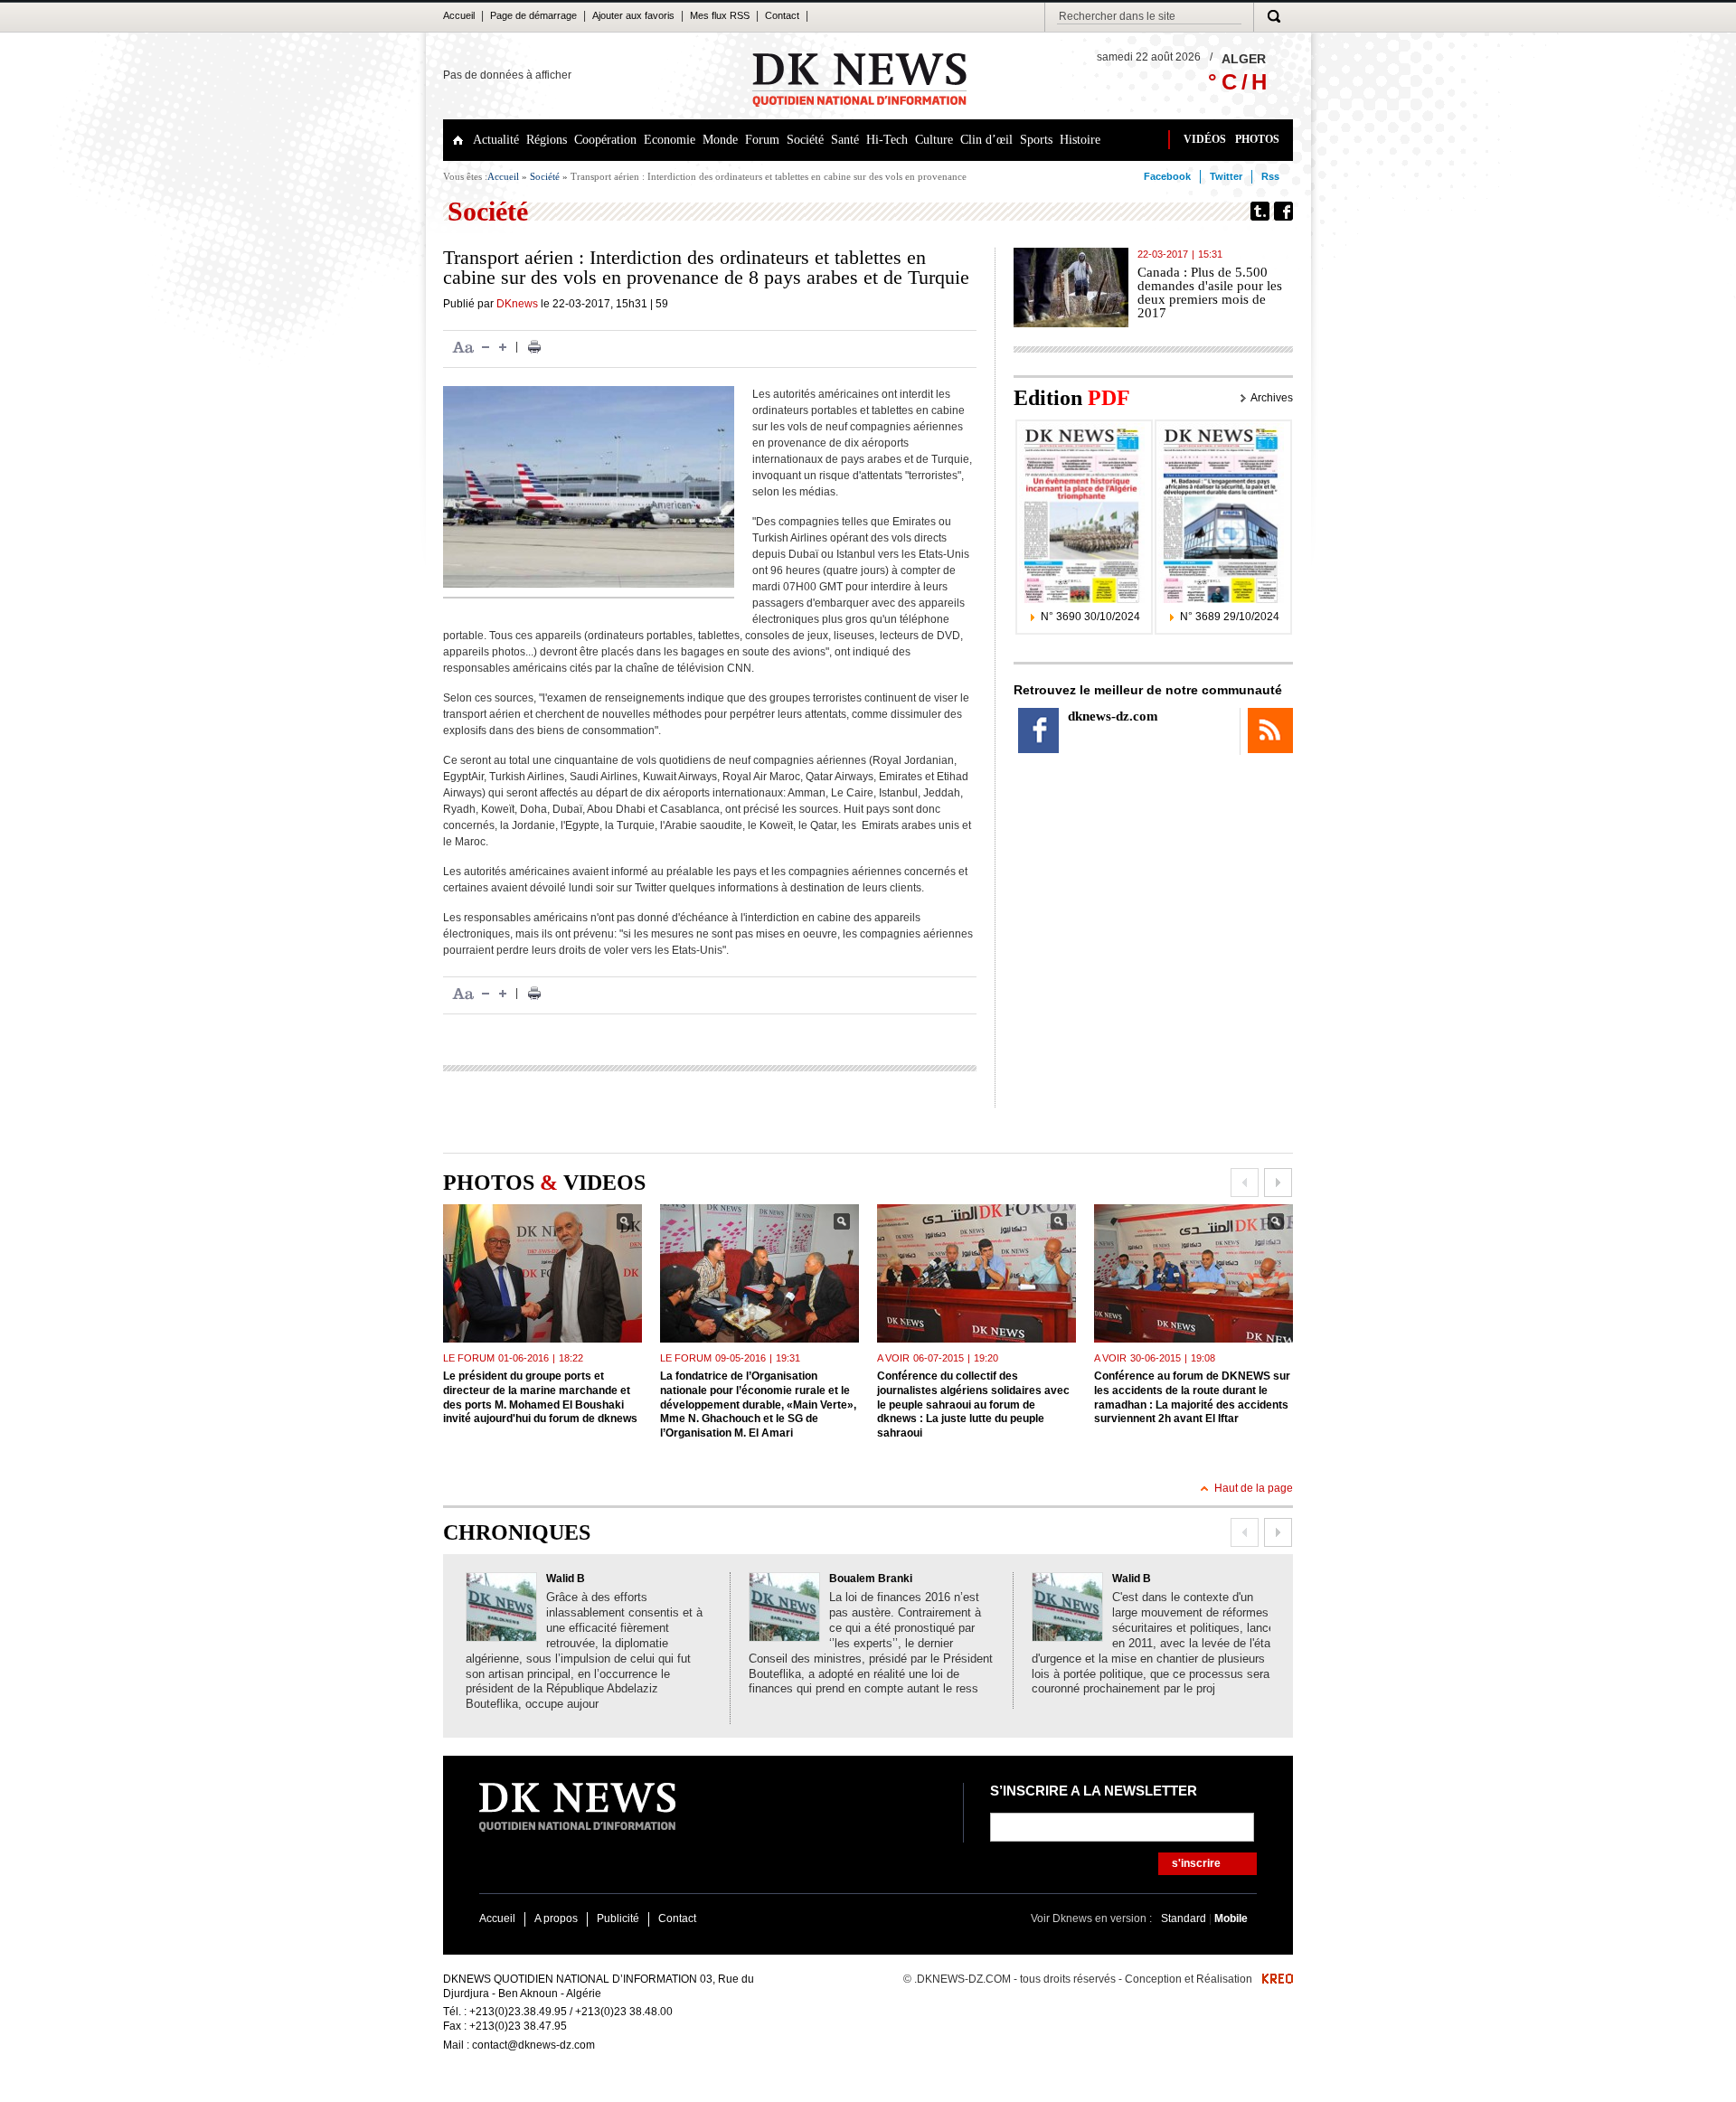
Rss (1270, 176)
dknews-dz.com (1113, 716)
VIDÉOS (1205, 139)
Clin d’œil (986, 140)
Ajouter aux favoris (633, 15)
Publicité (618, 1918)
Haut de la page (1254, 1488)
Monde (720, 140)
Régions (547, 140)
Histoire (1080, 140)
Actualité (496, 140)
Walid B (566, 1579)
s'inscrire (1196, 1863)
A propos (556, 1918)
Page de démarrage (533, 15)
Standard (1185, 1918)
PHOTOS (1257, 139)
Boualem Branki (871, 1579)
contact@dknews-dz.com (533, 2045)
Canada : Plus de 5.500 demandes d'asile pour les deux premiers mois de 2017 (1210, 292)
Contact (782, 15)
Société (805, 140)
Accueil (459, 15)
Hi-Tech (887, 140)
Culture (934, 140)
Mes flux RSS (720, 15)
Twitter (1226, 176)
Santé (845, 140)
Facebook (1167, 176)
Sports (1036, 140)
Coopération (605, 140)
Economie (670, 140)
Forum (762, 140)
